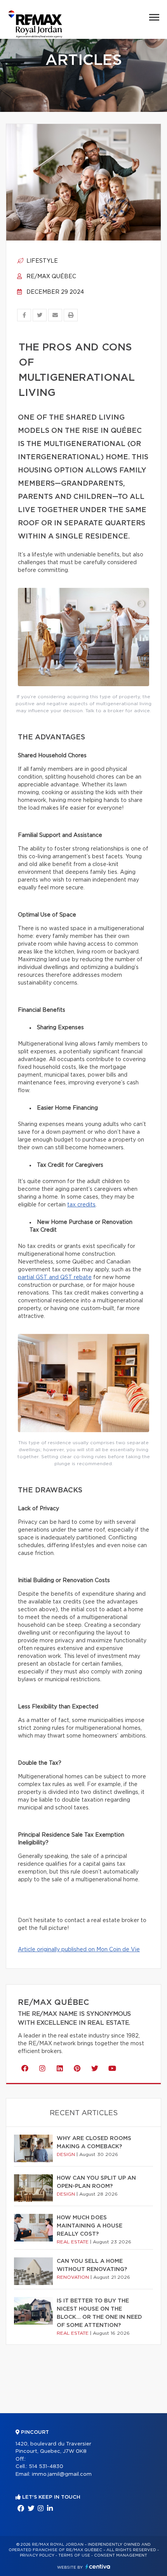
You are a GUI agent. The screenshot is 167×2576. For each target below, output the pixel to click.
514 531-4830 (46, 2467)
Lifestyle (41, 261)
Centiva (98, 2566)
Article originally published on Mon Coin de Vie (79, 1950)
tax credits (81, 1205)
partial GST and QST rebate (55, 1278)
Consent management (121, 2555)
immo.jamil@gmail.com (62, 2474)
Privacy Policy (37, 2555)
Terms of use (74, 2555)
